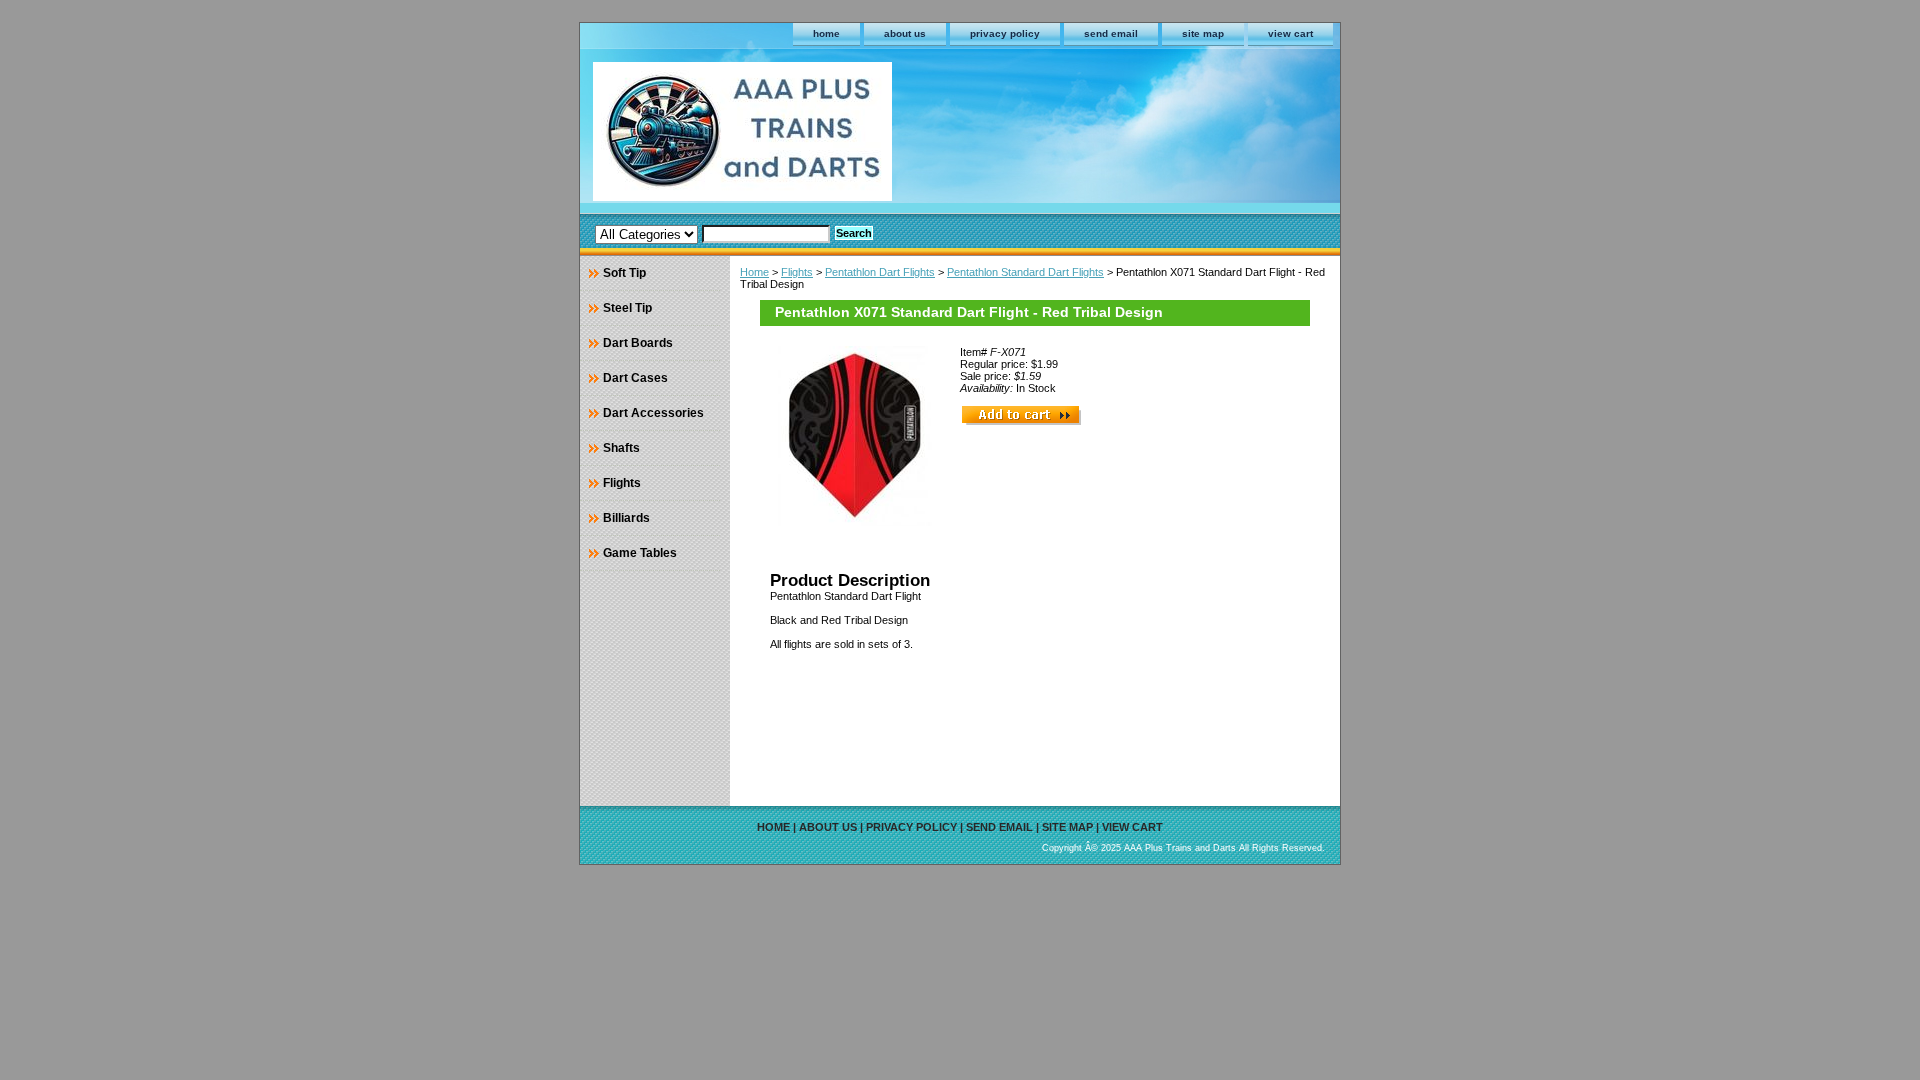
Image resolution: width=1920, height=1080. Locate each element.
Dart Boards (638, 343)
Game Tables (640, 553)
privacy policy (1005, 33)
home (826, 33)
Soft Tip (624, 273)
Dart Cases (635, 378)
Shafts (621, 448)
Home (754, 272)
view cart (1290, 33)
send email (1111, 33)
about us (905, 33)
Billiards (626, 518)
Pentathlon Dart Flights (880, 272)
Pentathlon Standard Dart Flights (1025, 272)
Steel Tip (627, 308)
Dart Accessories (653, 413)
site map (1203, 33)
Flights (797, 272)
